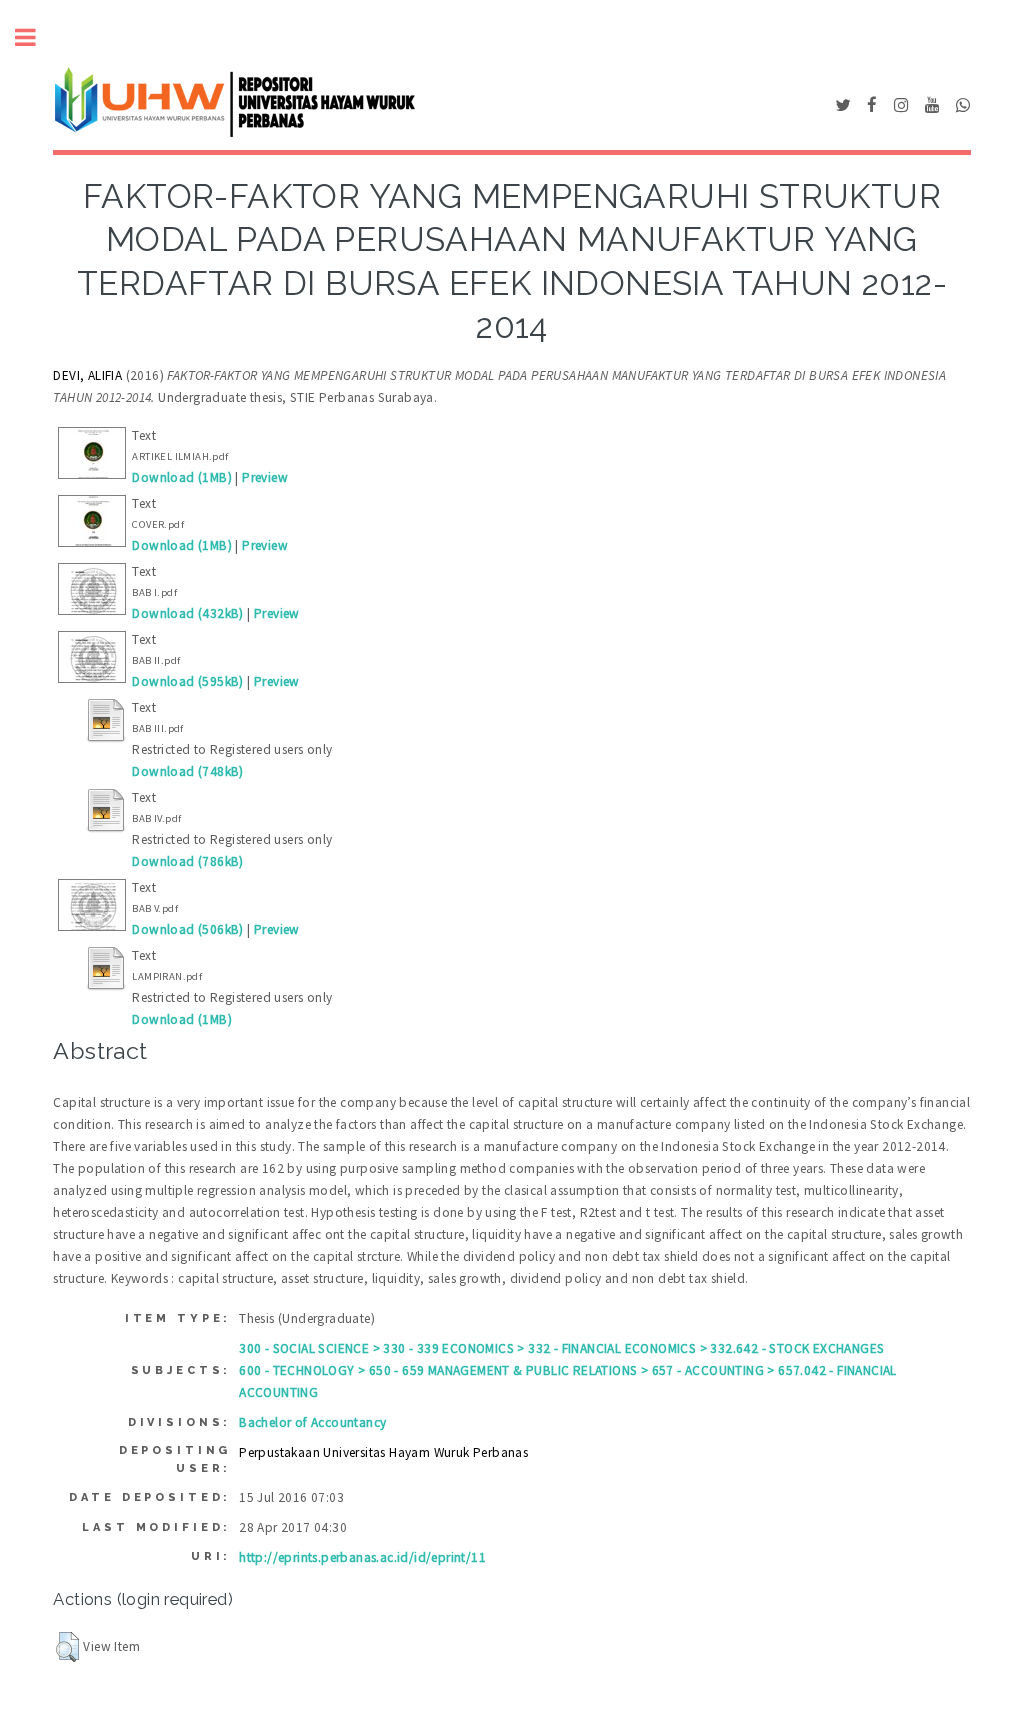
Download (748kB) (187, 771)
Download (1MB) (182, 477)
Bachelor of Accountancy (312, 1422)
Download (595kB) (187, 681)
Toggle (36, 37)
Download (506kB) (187, 929)
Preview (265, 477)
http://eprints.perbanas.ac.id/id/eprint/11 (362, 1557)
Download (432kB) (187, 613)
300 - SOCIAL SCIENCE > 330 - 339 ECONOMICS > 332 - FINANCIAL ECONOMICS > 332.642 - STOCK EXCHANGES (561, 1348)
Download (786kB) (187, 861)
